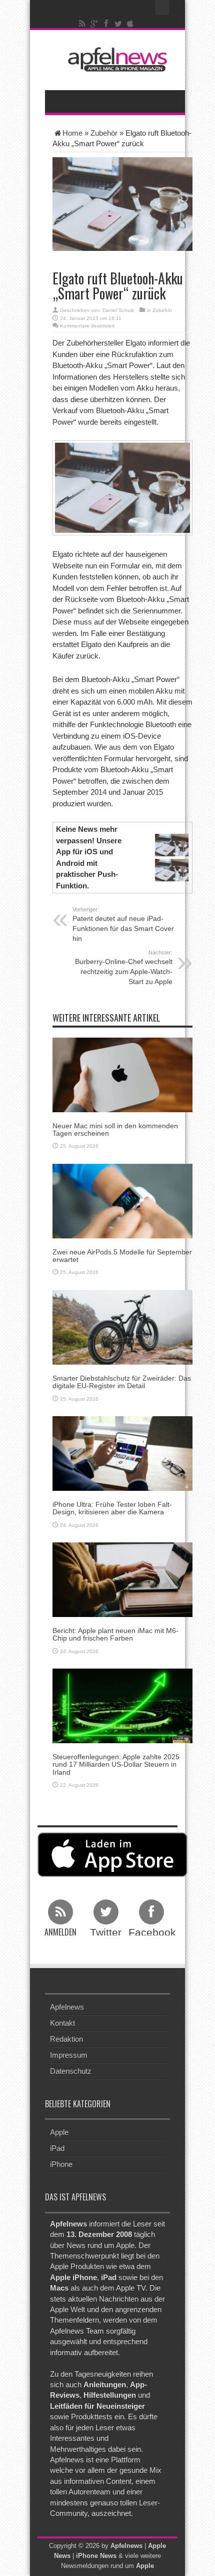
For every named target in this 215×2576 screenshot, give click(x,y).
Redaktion (66, 2039)
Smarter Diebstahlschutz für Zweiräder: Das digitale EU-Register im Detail (122, 1382)
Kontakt (62, 2023)
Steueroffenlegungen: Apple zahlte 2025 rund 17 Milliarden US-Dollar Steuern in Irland (116, 1764)
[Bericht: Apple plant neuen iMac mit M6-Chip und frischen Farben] (122, 1579)
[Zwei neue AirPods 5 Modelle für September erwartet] (122, 1200)
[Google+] (94, 24)
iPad (57, 2148)
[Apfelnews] (115, 59)
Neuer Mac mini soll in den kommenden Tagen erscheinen (115, 1130)
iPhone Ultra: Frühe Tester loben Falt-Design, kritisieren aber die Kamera (112, 1508)
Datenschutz (71, 2071)
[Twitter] (118, 24)
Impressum (69, 2055)
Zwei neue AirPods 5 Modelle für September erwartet (122, 1256)
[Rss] (82, 24)
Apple (59, 2132)
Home (72, 133)
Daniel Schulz (118, 310)
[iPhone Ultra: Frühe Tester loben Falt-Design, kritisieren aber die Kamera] (122, 1453)
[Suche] (162, 8)
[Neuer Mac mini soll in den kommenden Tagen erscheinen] (122, 1074)
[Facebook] (106, 24)
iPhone (61, 2164)
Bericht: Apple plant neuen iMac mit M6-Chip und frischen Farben (115, 1634)
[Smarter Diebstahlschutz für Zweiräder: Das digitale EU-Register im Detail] (122, 1326)
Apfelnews (67, 2007)
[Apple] (130, 24)
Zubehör (104, 133)
